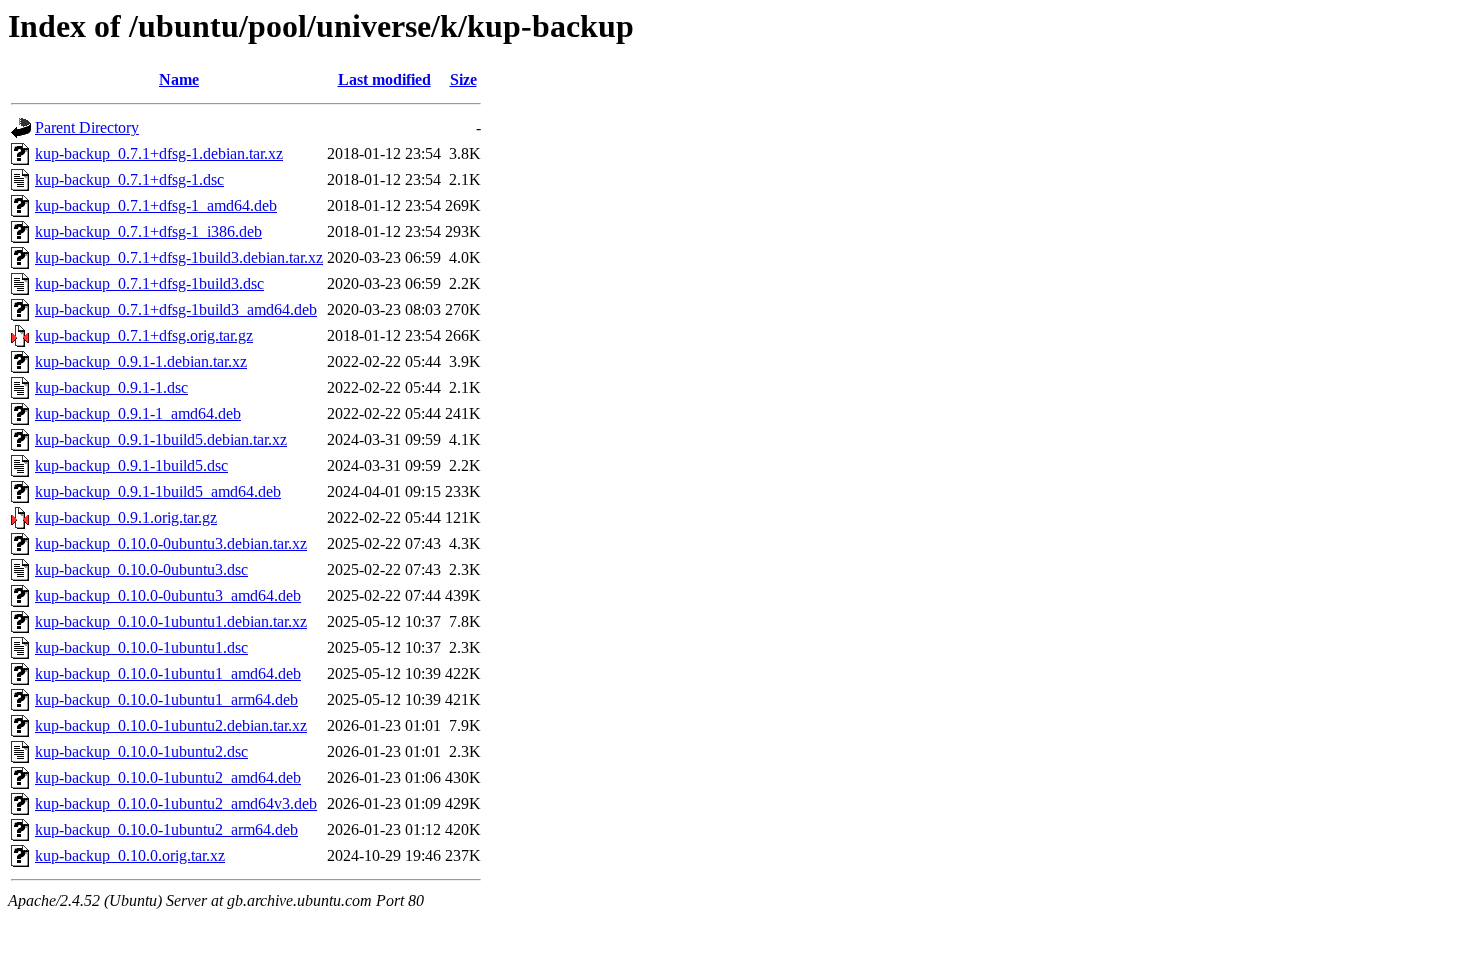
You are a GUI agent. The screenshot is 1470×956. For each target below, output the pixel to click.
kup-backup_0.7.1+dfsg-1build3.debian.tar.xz (179, 257)
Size (463, 79)
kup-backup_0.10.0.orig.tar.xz (130, 855)
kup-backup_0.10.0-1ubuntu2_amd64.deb (168, 777)
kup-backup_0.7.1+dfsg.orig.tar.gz (144, 335)
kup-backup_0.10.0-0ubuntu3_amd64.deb (168, 595)
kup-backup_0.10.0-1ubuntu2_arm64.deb (166, 829)
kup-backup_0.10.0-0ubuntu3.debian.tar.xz (171, 543)
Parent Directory (87, 127)
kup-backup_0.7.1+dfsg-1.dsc (129, 179)
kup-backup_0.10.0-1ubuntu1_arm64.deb (166, 699)
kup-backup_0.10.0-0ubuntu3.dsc (141, 569)
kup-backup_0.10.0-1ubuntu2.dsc (141, 751)
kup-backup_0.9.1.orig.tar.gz (126, 517)
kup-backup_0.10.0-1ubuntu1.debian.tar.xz (171, 621)
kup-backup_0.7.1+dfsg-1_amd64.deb (156, 205)
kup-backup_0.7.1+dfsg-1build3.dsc (149, 283)
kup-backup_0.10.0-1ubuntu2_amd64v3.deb (176, 803)
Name (179, 79)
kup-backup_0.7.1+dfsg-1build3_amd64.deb (176, 309)
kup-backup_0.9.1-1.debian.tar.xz (141, 361)
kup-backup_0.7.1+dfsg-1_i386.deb (148, 231)
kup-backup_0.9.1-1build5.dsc (131, 465)
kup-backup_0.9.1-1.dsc (111, 387)
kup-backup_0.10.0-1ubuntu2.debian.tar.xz (171, 725)
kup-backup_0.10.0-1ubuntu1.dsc (141, 647)
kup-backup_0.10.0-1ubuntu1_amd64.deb (168, 673)
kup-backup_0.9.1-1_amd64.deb (138, 413)
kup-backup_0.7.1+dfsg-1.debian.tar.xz (159, 153)
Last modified (384, 79)
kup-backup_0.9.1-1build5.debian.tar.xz (161, 439)
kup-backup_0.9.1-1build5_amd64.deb (158, 491)
